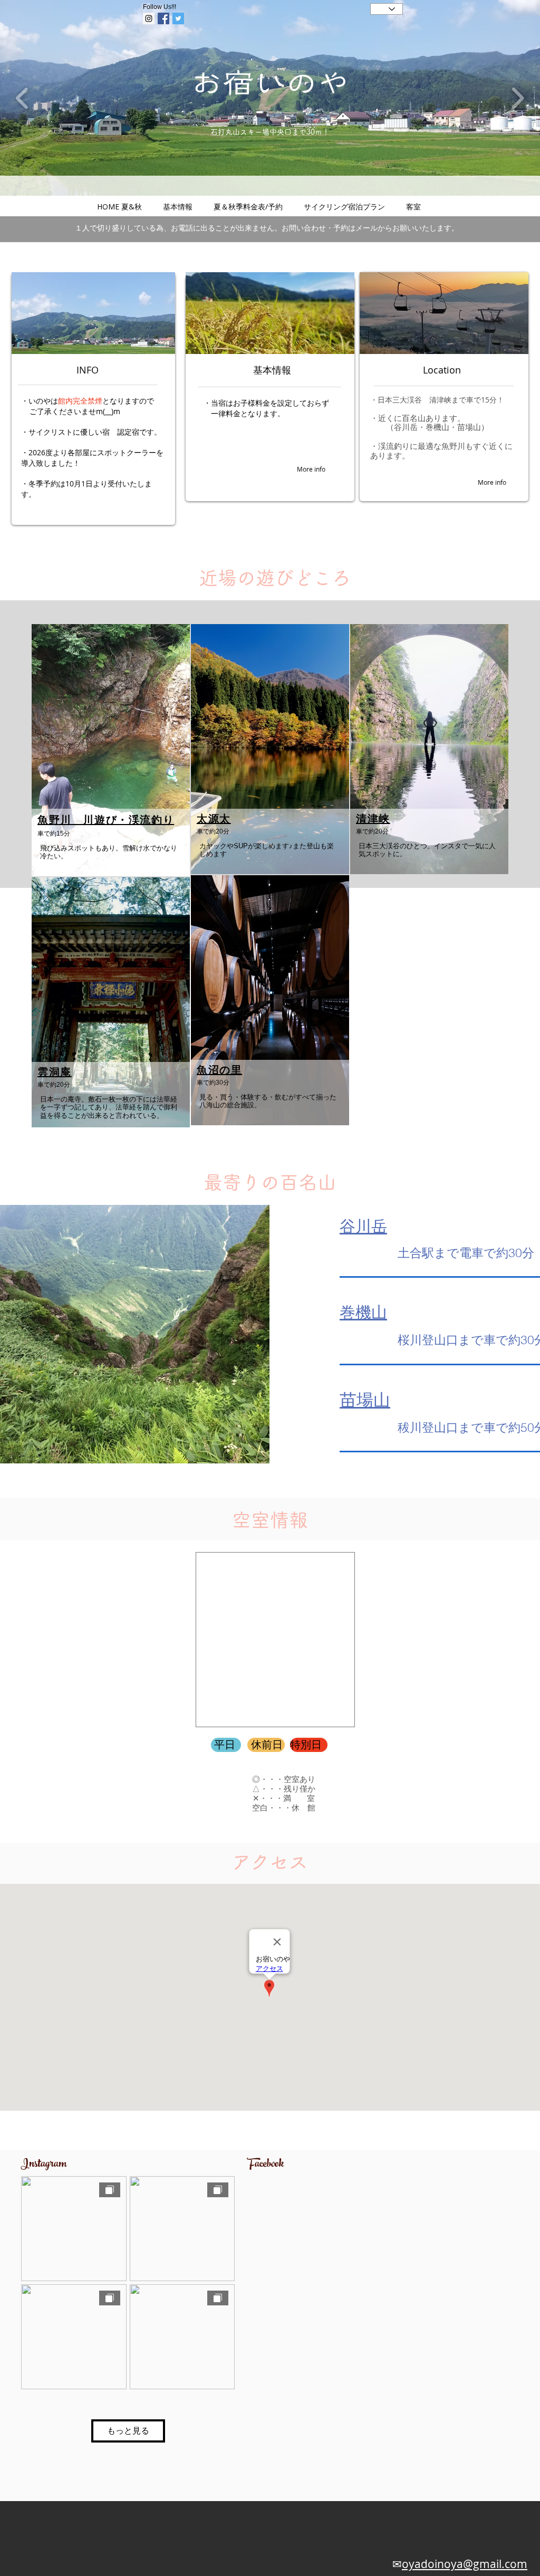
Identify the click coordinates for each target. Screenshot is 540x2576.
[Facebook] (163, 18)
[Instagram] (149, 18)
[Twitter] (178, 18)
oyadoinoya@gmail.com (465, 2564)
